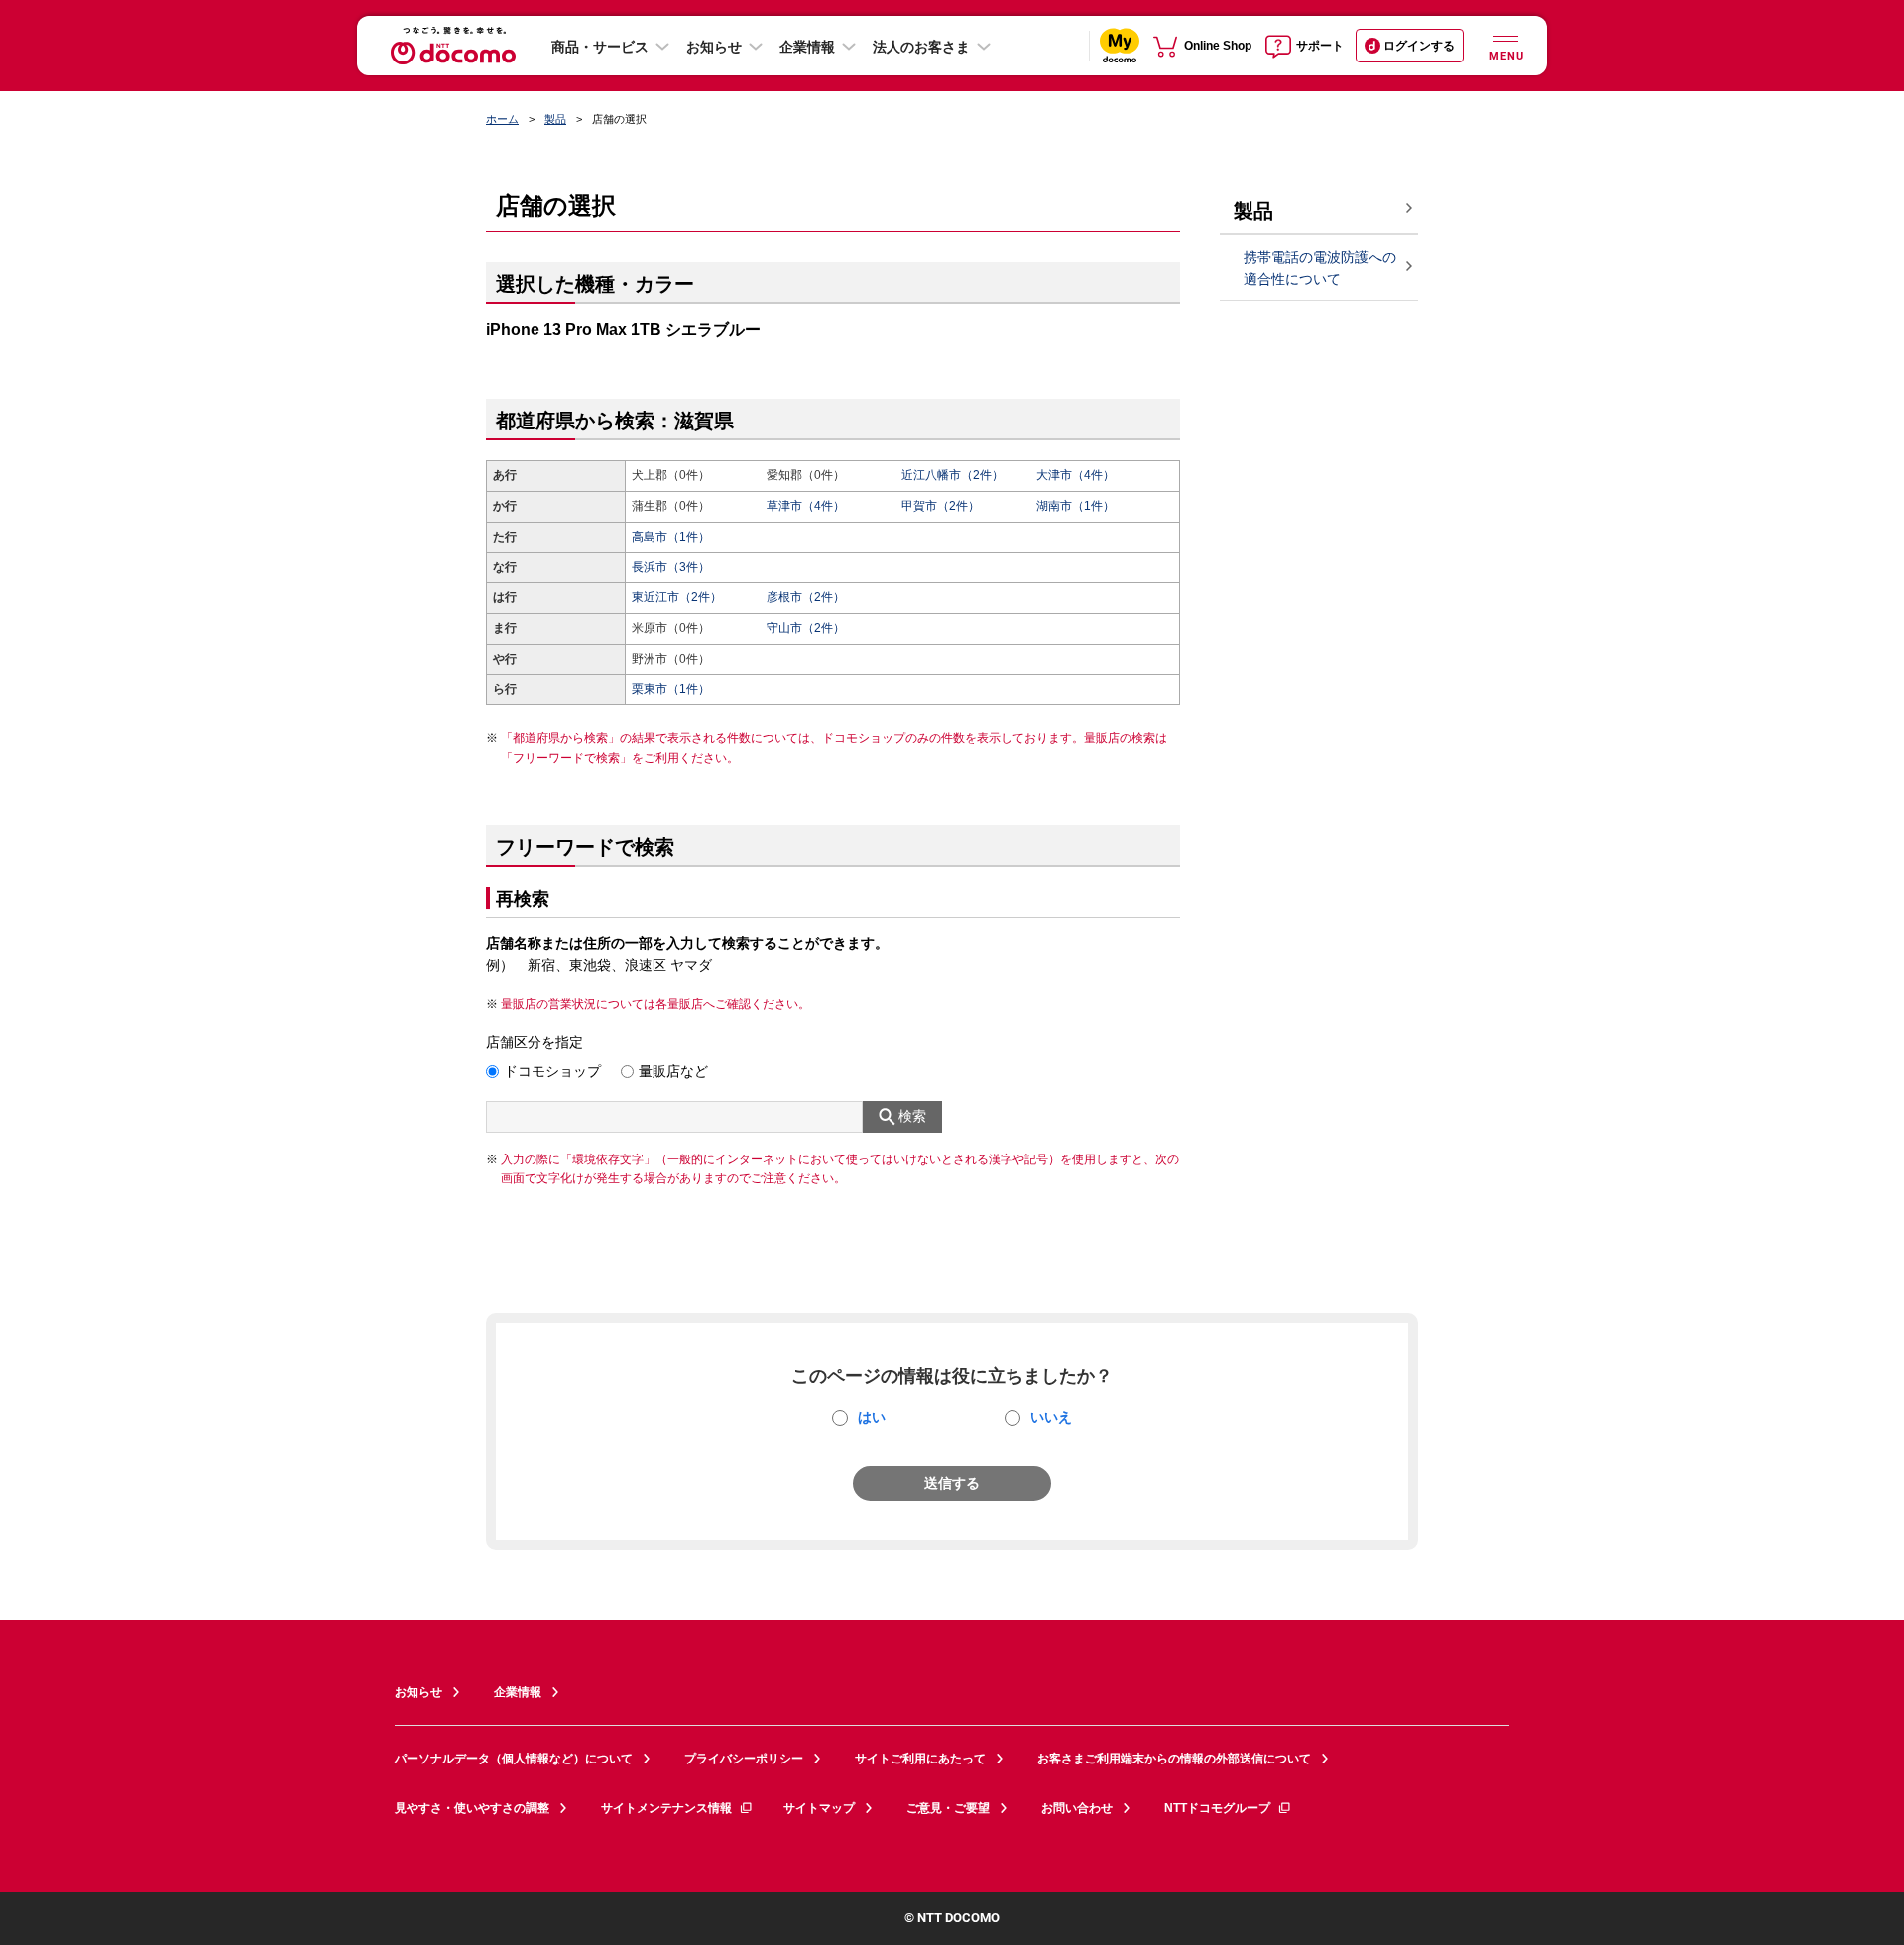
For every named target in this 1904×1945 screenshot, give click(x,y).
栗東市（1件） (671, 689)
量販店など (673, 1071)
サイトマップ (819, 1808)
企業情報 (807, 47)
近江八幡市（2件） (952, 475)
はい (872, 1417)
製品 (555, 119)
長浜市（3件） (671, 567)
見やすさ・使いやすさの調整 (472, 1808)
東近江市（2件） (677, 597)
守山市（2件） (806, 628)
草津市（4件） (806, 506)
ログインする (1419, 46)
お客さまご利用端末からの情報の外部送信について (1174, 1759)
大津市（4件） (1075, 475)
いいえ (1051, 1417)
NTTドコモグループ (1217, 1808)
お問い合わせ (1077, 1808)
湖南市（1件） (1075, 506)
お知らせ (714, 47)
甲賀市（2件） (941, 506)
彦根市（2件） (806, 597)
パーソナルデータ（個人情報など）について (514, 1759)
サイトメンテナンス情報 (666, 1808)
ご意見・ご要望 (948, 1808)
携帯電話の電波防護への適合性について (1320, 268)
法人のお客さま (921, 47)
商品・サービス (600, 47)
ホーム (502, 119)
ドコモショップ (552, 1071)
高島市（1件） (671, 537)
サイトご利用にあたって (920, 1759)
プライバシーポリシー (744, 1759)
